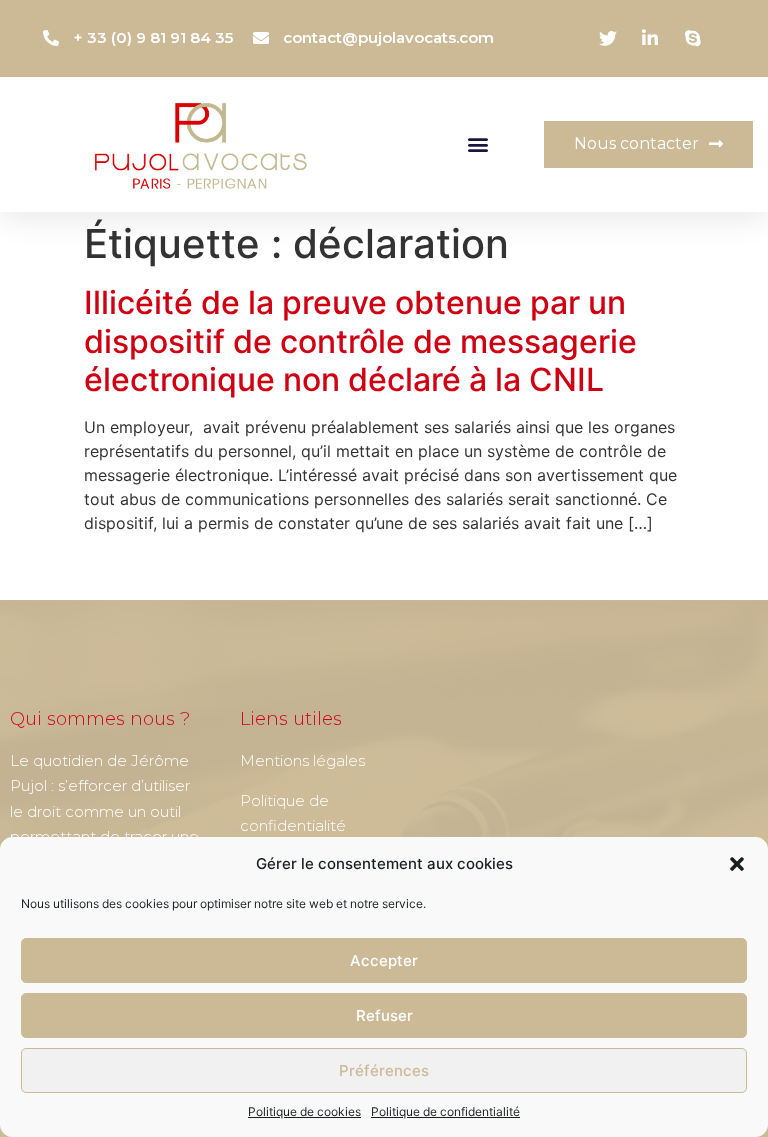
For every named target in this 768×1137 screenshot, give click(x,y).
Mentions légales (302, 760)
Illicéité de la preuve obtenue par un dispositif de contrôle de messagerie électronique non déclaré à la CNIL (360, 341)
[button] (737, 864)
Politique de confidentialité (445, 1111)
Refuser (384, 1015)
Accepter (384, 960)
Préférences (384, 1070)
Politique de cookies (304, 1111)
